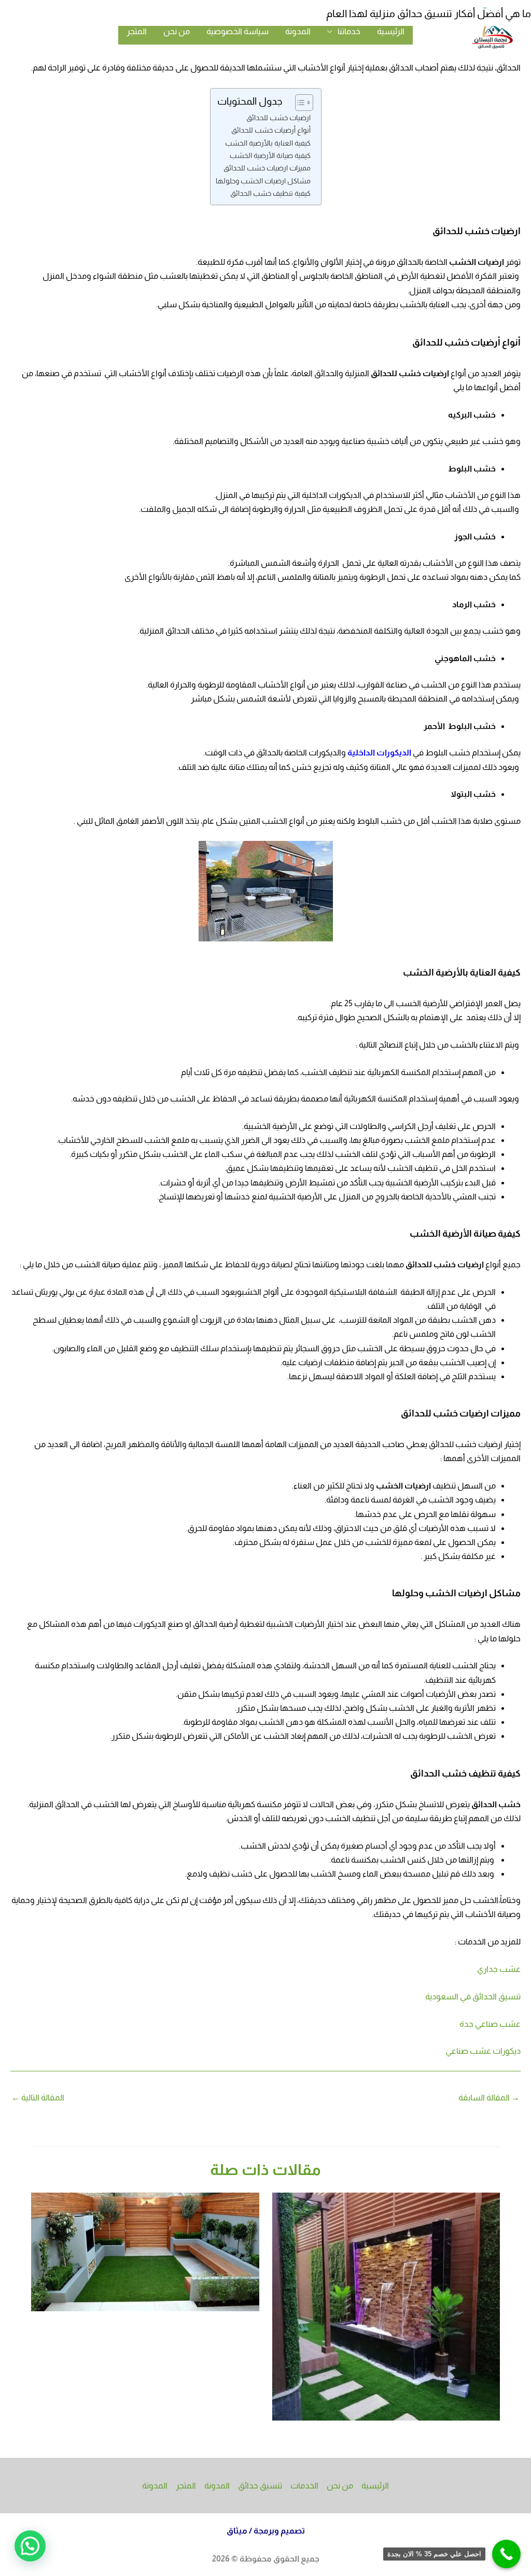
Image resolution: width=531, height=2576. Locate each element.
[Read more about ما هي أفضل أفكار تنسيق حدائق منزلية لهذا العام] (145, 2251)
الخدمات (304, 2486)
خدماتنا (349, 31)
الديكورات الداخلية (379, 753)
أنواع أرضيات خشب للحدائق (271, 130)
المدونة (298, 31)
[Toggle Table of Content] (299, 103)
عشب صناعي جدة (490, 2024)
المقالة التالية (38, 2098)
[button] (30, 2546)
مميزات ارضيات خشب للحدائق (267, 168)
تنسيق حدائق (260, 2486)
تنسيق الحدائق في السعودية (473, 1997)
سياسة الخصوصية (237, 31)
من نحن (177, 31)
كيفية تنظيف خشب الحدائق (270, 193)
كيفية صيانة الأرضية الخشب (270, 155)
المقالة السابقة (489, 2098)
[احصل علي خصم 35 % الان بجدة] (506, 2554)
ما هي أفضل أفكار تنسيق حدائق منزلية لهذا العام (429, 13)
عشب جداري (499, 1969)
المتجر (137, 31)
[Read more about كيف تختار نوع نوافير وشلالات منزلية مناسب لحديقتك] (386, 2306)
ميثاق (237, 2531)
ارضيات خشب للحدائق (278, 118)
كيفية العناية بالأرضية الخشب (268, 143)
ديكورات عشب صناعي (483, 2051)
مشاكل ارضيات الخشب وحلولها (263, 181)
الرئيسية (391, 31)
